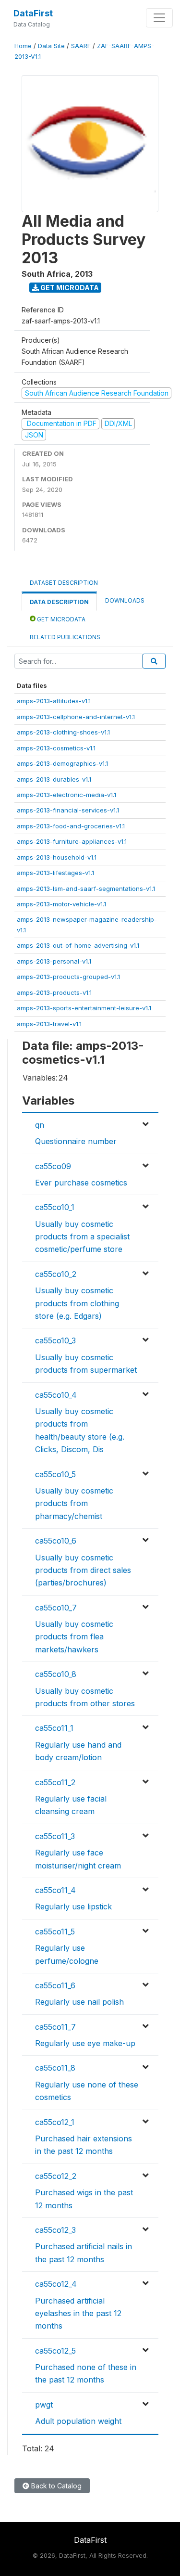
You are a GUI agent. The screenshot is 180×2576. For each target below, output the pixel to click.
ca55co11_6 (55, 1985)
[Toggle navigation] (159, 18)
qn (40, 1125)
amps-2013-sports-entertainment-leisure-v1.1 (84, 1008)
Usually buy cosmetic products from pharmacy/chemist (74, 1503)
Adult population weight (78, 2421)
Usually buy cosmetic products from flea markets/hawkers (74, 1637)
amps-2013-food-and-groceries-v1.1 (71, 826)
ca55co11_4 (55, 1890)
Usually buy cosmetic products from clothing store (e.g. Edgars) (77, 1303)
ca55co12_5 (55, 2351)
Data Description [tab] (59, 602)
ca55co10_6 (56, 1541)
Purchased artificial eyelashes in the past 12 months (78, 2313)
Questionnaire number (76, 1141)
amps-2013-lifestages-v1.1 (55, 873)
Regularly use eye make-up (85, 2043)
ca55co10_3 (55, 1340)
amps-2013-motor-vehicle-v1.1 (61, 904)
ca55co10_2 (56, 1274)
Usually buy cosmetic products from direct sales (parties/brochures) (83, 1570)
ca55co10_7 (56, 1608)
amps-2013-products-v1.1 (54, 992)
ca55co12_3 (55, 2230)
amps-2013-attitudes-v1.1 (54, 701)
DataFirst (33, 13)
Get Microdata (69, 288)
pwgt (44, 2405)
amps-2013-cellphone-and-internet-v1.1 (76, 717)
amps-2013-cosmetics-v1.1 (56, 748)
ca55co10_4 (56, 1395)
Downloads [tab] (125, 600)
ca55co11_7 (55, 2027)
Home (23, 46)
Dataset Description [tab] (64, 583)
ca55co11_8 (55, 2068)
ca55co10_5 (55, 1474)
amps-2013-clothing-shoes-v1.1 (63, 732)
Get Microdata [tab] (60, 619)
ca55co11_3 (55, 1836)
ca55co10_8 (56, 1674)
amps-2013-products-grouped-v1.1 (68, 977)
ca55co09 (53, 1166)
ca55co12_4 (56, 2284)
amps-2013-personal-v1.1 (54, 961)
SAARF (81, 46)
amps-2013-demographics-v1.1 (62, 763)
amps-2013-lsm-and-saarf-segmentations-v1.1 (86, 889)
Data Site (51, 46)
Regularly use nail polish (79, 2002)
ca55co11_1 (54, 1728)
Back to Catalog (55, 2486)
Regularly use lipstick (73, 1906)
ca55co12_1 (55, 2122)
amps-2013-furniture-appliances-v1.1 (72, 841)
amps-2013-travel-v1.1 (49, 1024)
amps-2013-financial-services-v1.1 (68, 810)
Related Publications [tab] (65, 637)
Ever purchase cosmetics (81, 1183)
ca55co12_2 (56, 2176)
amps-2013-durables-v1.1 (54, 779)
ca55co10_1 (55, 1207)
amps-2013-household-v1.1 (57, 857)
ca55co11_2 (55, 1782)
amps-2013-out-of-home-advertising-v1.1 (78, 945)
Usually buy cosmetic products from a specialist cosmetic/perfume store (82, 1237)
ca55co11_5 (55, 1932)
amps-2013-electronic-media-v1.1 (66, 795)
